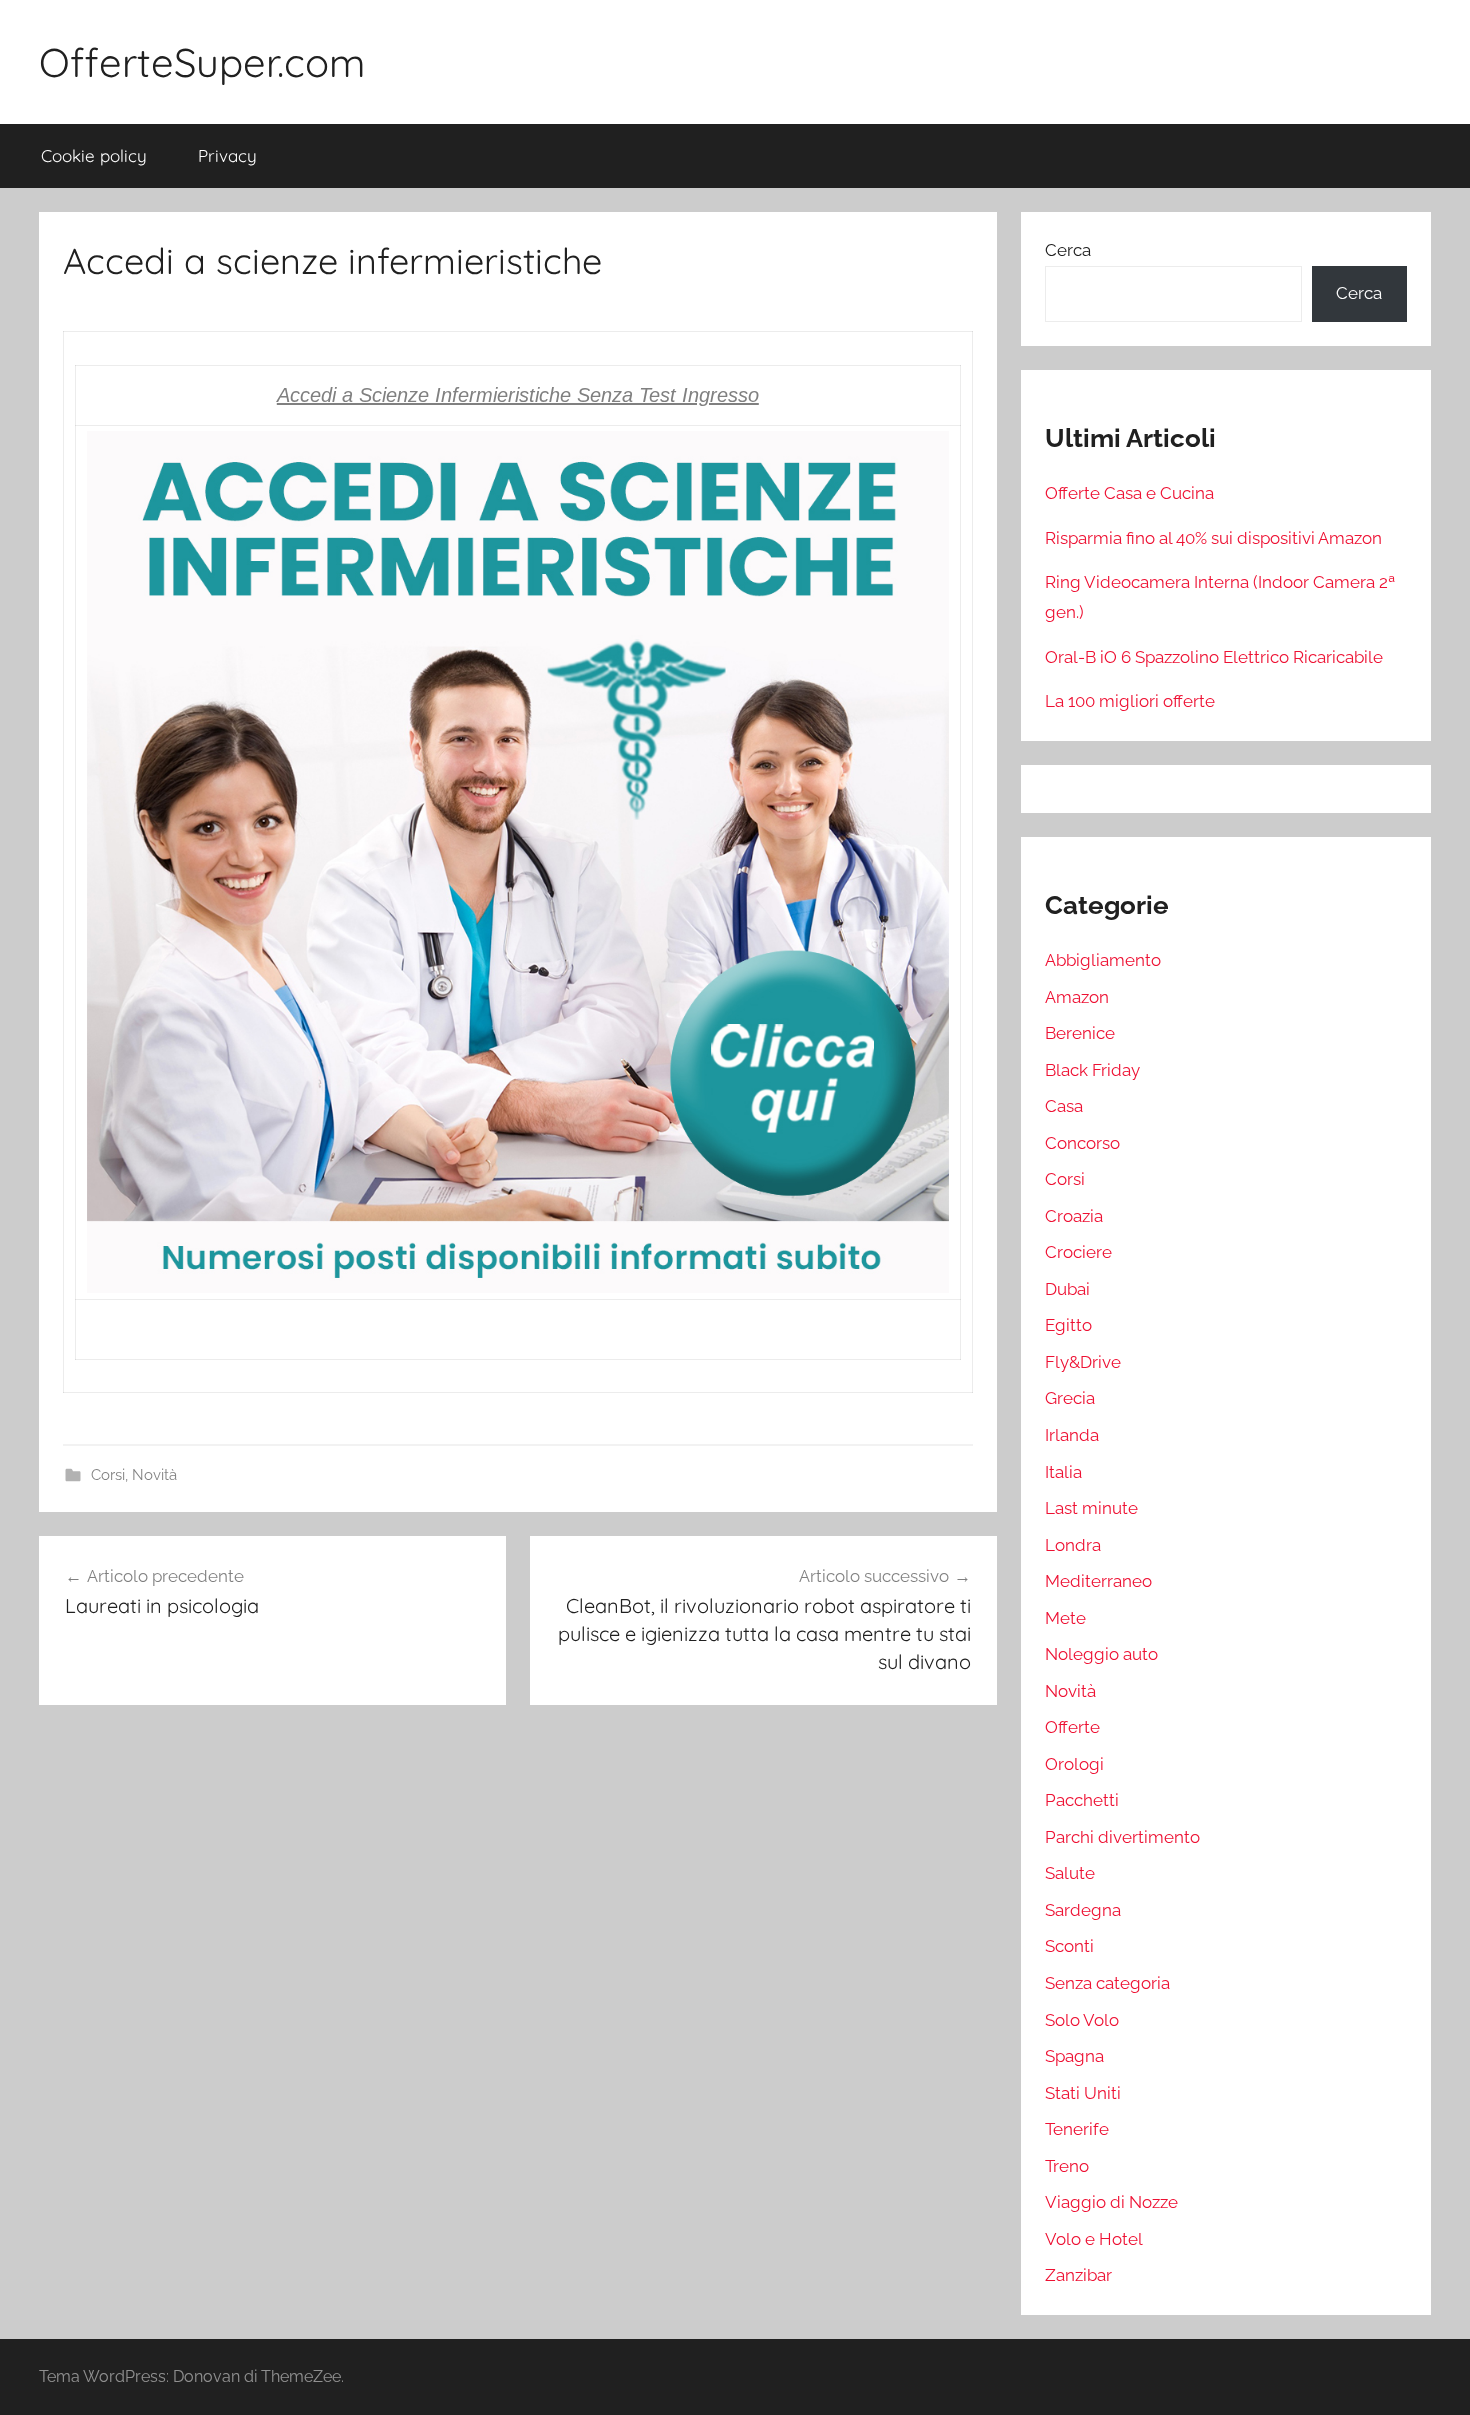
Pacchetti (1082, 1800)
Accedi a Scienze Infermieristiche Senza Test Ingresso (518, 395)
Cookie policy (94, 155)
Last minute (1091, 1508)
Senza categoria (1107, 1983)
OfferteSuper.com (202, 62)
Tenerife (1077, 2129)
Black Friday (1092, 1070)
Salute (1070, 1873)
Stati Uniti (1083, 2093)
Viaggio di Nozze (1111, 2202)
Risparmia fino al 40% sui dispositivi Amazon (1213, 538)
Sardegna (1083, 1910)
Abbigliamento (1103, 960)
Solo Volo (1082, 2020)
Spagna (1074, 2056)
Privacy (227, 155)
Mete (1065, 1618)
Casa (1064, 1106)
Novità (154, 1475)
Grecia (1070, 1398)
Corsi (108, 1475)
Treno (1067, 2166)
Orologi (1074, 1764)
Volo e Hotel (1094, 2239)
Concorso (1082, 1143)
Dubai (1067, 1289)
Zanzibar (1078, 2275)
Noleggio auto (1101, 1654)
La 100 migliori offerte (1130, 701)
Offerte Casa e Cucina (1129, 493)
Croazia (1074, 1216)
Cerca (1068, 250)
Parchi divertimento (1122, 1837)
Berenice (1080, 1033)
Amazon (1077, 997)
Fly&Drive (1083, 1362)
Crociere (1078, 1252)
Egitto (1068, 1325)
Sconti (1069, 1946)
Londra (1073, 1545)
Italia (1063, 1472)
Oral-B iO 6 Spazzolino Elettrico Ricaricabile (1214, 657)
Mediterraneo (1098, 1581)
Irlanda (1072, 1435)
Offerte (1072, 1727)
